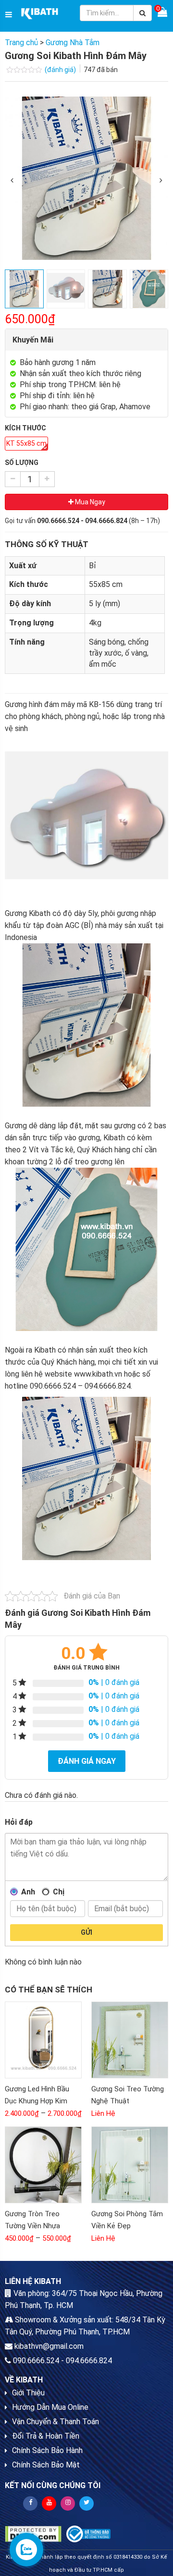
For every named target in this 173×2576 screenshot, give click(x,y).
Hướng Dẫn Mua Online (50, 2407)
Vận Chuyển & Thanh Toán (56, 2422)
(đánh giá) (61, 70)
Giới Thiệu (28, 2393)
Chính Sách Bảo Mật (46, 2465)
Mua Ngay (89, 502)
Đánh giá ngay (87, 1761)
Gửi (86, 1932)
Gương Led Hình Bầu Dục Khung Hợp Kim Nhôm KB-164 (37, 2101)
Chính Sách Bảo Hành (47, 2450)
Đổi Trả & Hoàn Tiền (46, 2436)
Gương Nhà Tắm (73, 43)
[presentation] (12, 181)
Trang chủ (21, 43)
